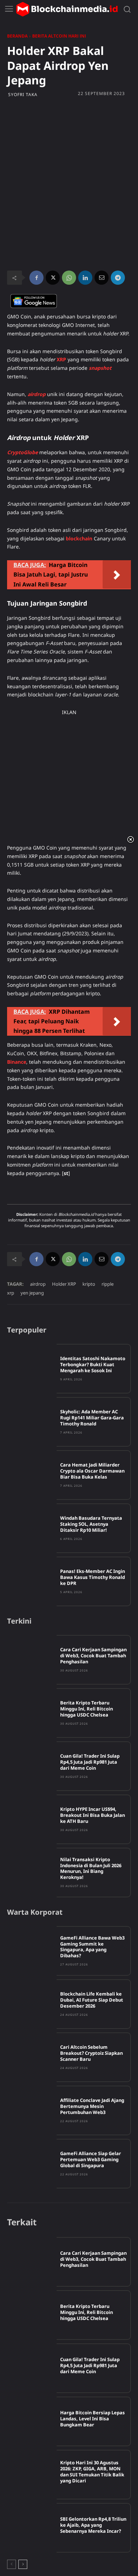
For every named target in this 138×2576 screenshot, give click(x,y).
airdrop (38, 1284)
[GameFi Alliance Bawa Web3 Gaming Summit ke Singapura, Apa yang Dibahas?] (32, 1951)
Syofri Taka (23, 95)
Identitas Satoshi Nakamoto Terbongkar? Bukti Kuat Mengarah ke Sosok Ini (93, 1364)
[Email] (102, 278)
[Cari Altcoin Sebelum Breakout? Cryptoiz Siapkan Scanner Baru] (32, 2057)
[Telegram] (118, 278)
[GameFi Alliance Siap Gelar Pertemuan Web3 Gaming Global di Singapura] (32, 2164)
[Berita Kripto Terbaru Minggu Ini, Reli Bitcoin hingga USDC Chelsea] (32, 1713)
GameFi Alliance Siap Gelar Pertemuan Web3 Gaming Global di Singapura (91, 2159)
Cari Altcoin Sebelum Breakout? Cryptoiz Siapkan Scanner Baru (91, 2053)
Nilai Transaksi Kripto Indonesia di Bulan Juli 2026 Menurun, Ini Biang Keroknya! (91, 1868)
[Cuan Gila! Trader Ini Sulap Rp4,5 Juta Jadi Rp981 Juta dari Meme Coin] (32, 1766)
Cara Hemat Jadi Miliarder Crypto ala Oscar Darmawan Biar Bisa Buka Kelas (92, 1471)
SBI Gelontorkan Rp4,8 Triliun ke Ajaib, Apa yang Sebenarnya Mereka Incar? (93, 2525)
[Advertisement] (69, 143)
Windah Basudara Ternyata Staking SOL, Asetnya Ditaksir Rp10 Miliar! (91, 1524)
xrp (11, 1293)
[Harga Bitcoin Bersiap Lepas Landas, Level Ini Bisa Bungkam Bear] (32, 2421)
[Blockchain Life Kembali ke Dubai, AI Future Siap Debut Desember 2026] (32, 2004)
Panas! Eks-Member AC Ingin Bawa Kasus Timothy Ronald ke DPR (93, 1577)
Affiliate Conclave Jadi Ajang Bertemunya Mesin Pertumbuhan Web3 (92, 2106)
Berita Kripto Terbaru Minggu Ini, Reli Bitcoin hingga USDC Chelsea (87, 1709)
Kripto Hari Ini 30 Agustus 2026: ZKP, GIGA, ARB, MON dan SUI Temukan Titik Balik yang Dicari (92, 2472)
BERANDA (17, 36)
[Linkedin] (85, 278)
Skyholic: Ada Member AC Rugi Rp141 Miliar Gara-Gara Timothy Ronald (92, 1418)
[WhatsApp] (69, 278)
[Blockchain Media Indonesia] (67, 9)
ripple (108, 1284)
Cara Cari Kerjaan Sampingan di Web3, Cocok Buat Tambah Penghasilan (93, 1656)
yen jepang (32, 1293)
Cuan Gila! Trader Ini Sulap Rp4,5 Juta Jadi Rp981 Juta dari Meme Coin (90, 1762)
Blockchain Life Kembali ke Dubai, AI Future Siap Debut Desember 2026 (92, 2000)
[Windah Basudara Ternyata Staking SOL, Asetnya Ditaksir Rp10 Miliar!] (32, 1528)
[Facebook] (36, 278)
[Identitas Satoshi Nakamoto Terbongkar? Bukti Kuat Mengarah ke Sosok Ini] (32, 1369)
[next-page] (23, 2564)
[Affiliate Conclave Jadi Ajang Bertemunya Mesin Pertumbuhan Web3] (32, 2110)
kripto (89, 1284)
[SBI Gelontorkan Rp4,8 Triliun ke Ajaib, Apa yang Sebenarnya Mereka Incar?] (32, 2528)
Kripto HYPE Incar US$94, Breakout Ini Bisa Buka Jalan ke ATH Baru (93, 1815)
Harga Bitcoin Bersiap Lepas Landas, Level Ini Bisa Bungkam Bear (93, 2419)
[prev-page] (11, 2564)
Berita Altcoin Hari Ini (59, 36)
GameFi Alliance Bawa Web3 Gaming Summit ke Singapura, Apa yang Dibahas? (92, 1947)
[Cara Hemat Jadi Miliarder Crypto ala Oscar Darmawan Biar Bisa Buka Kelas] (32, 1475)
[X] (53, 278)
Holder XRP (64, 1284)
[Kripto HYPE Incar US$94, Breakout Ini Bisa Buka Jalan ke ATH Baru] (32, 1819)
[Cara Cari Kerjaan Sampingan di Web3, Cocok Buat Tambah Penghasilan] (32, 1660)
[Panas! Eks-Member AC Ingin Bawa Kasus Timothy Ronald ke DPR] (32, 1581)
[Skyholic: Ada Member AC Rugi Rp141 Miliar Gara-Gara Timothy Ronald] (32, 1422)
